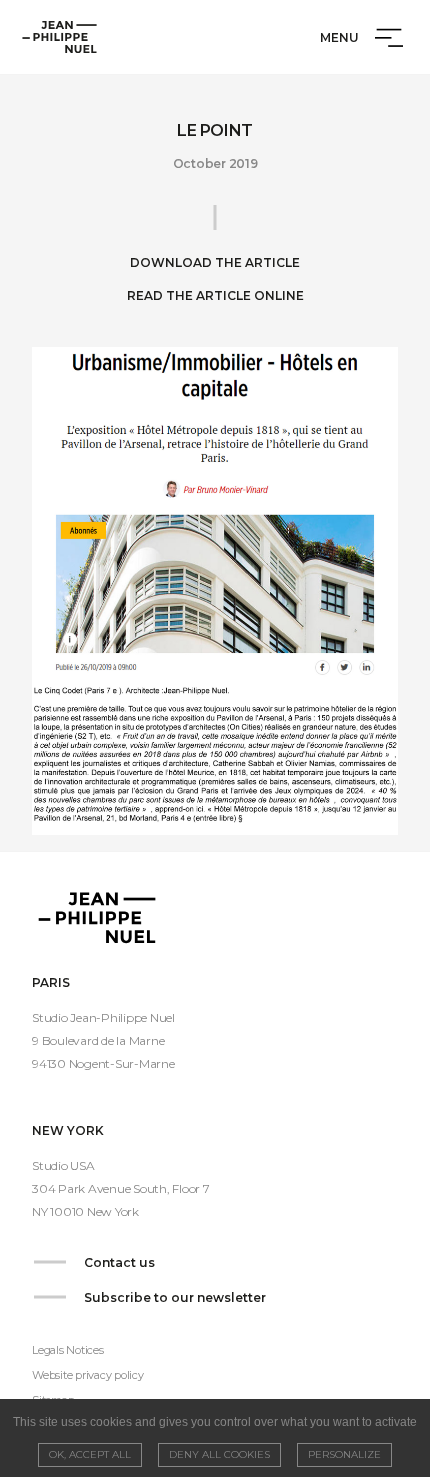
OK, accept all (90, 1454)
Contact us (119, 1262)
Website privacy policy (88, 1375)
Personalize (344, 1454)
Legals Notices (68, 1350)
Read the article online (215, 295)
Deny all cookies (219, 1454)
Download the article (215, 262)
